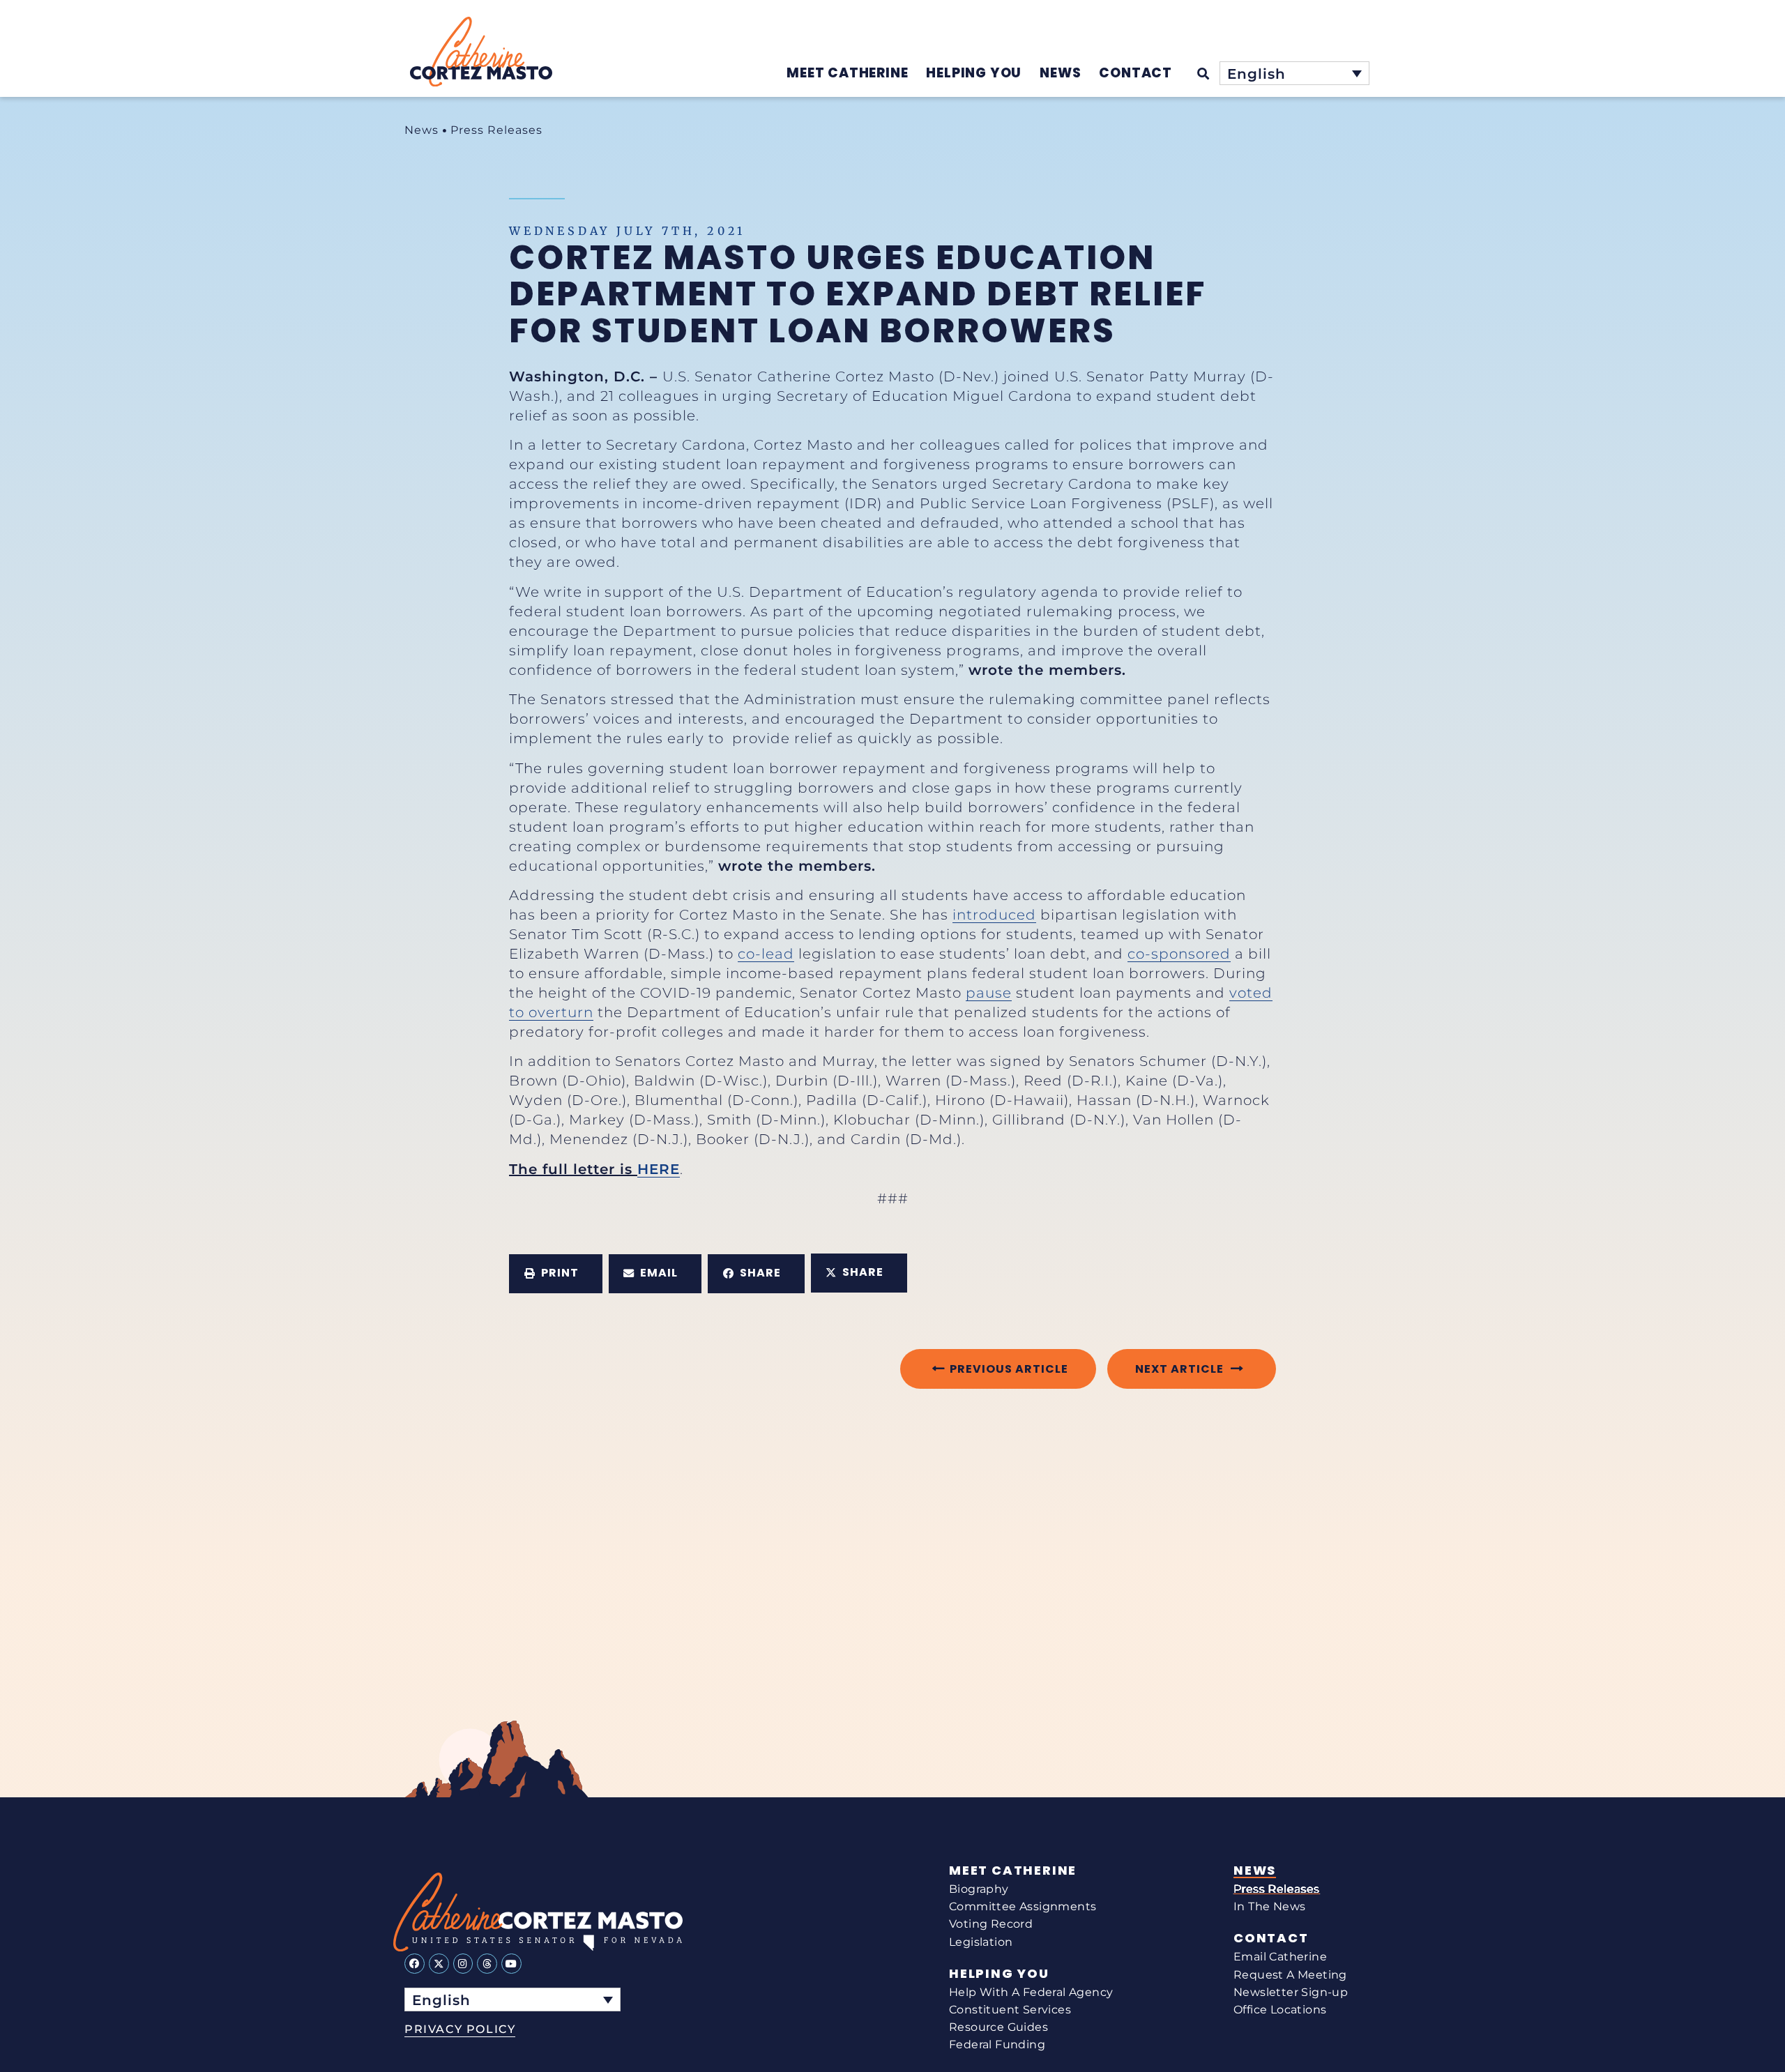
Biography (979, 1889)
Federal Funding (997, 2044)
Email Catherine (1280, 1957)
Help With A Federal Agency (1031, 1992)
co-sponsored (1179, 954)
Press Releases (496, 130)
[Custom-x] (439, 1964)
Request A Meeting (1290, 1975)
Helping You (999, 1974)
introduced (994, 915)
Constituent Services (1010, 2010)
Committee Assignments (1023, 1906)
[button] (556, 1274)
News (421, 130)
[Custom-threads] (487, 1964)
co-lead (766, 954)
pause (989, 993)
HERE (659, 1169)
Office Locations (1280, 2010)
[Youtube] (511, 1964)
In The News (1269, 1906)
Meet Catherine (1013, 1871)
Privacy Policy (460, 2029)
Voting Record (991, 1924)
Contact (1271, 1938)
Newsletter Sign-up (1291, 1992)
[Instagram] (463, 1964)
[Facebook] (415, 1964)
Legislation (981, 1942)
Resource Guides (998, 2027)
